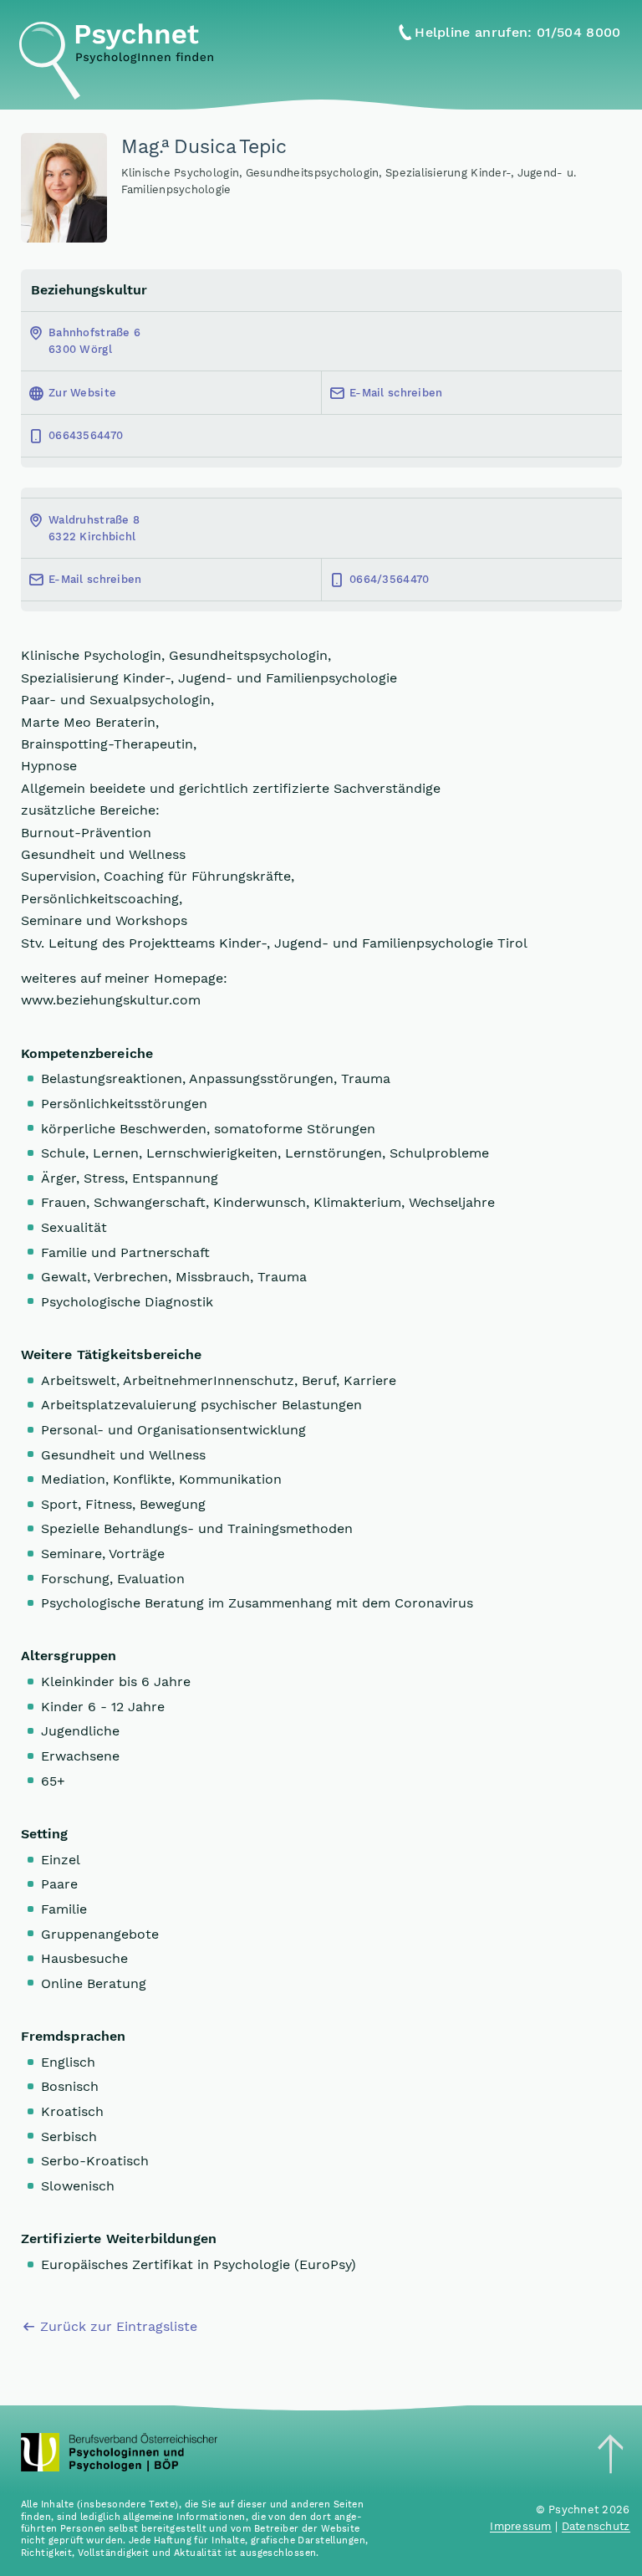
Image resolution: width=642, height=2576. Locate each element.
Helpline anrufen (517, 32)
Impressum (520, 2526)
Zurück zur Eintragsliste (119, 2326)
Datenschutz (596, 2526)
